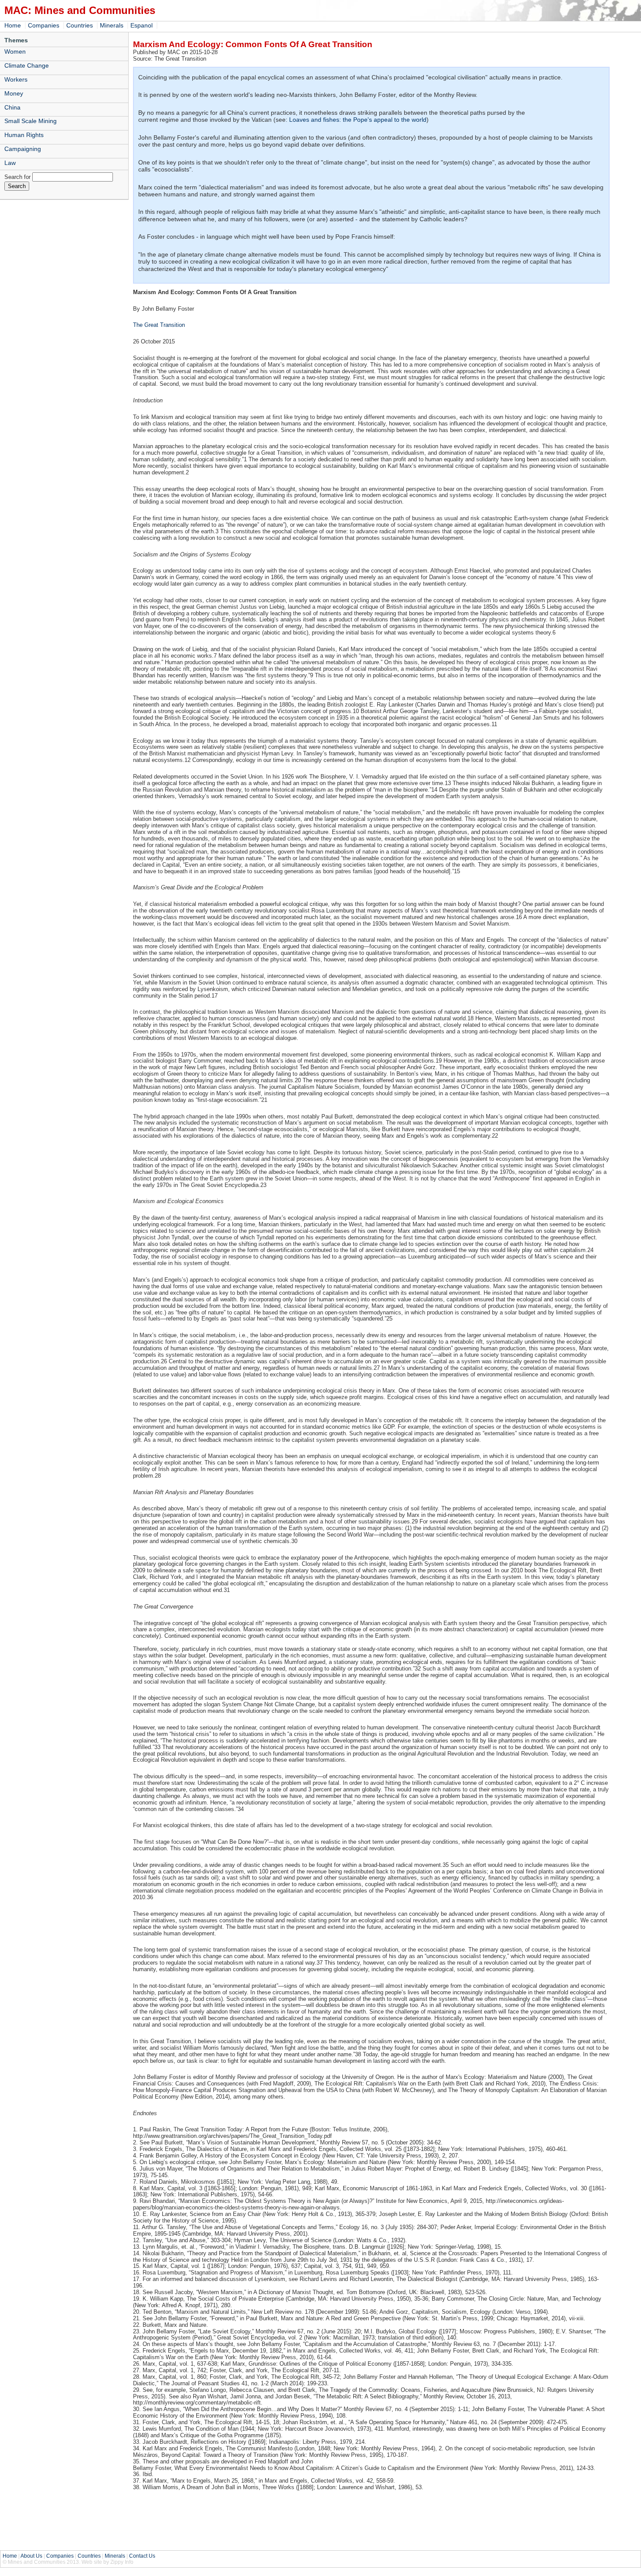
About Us (31, 2556)
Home (13, 25)
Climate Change (27, 65)
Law (10, 163)
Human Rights (24, 135)
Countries (80, 25)
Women (15, 51)
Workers (16, 79)
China (12, 107)
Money (14, 93)
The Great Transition (159, 325)
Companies (44, 25)
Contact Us (142, 2556)
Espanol (141, 25)
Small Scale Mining (31, 121)
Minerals (112, 25)
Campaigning (23, 149)
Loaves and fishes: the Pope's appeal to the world (358, 120)
